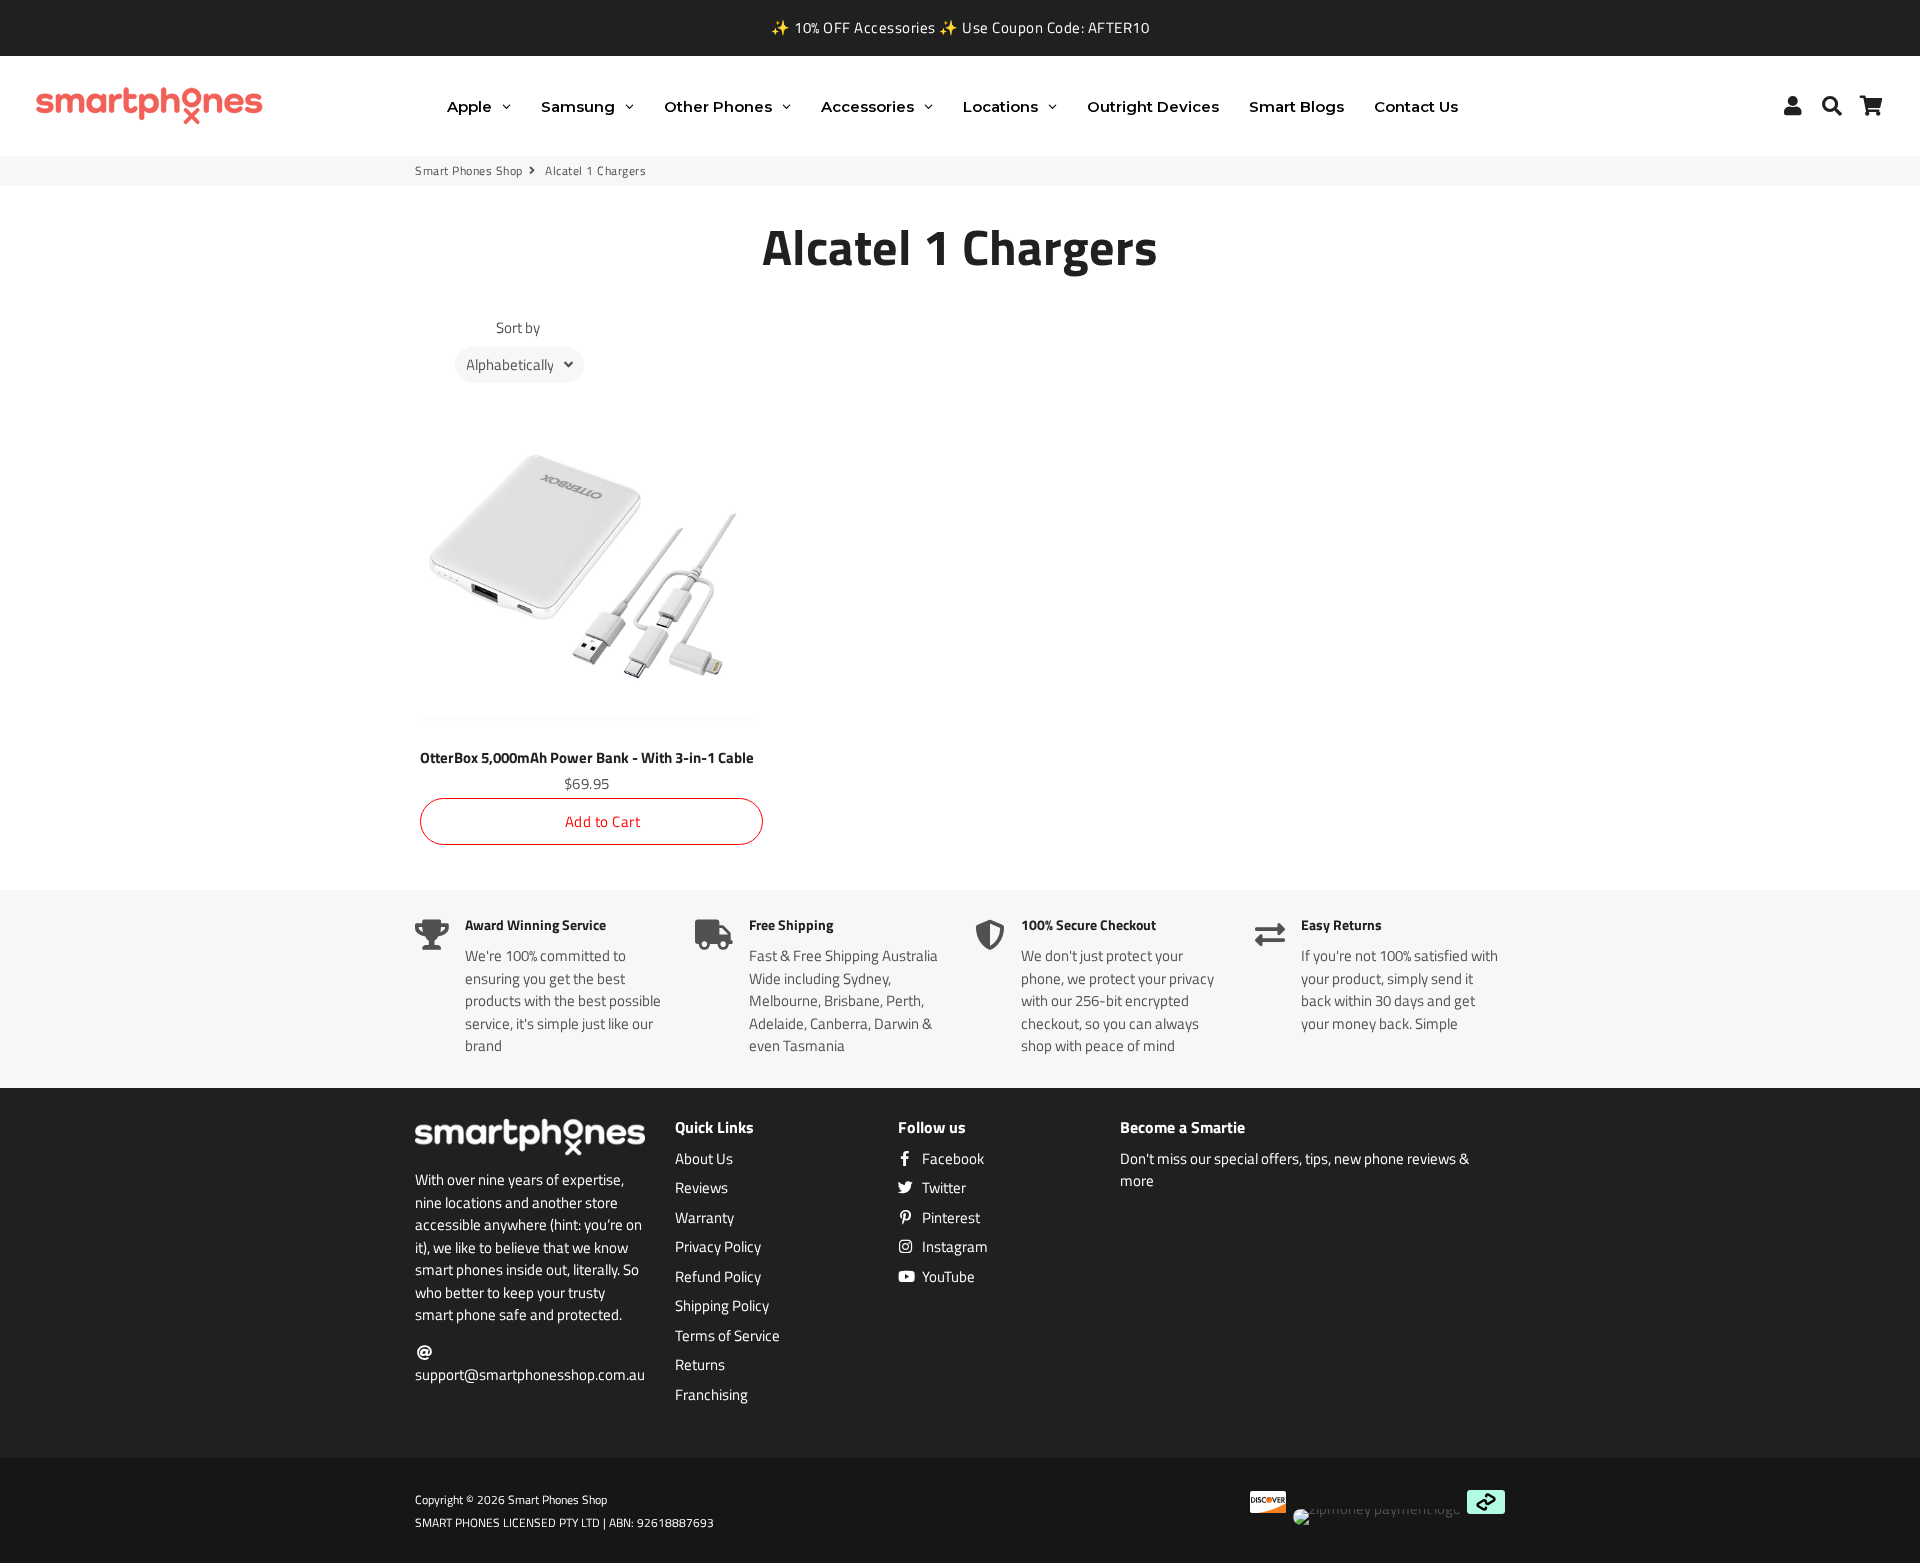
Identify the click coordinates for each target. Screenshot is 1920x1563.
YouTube (947, 1277)
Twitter (942, 1188)
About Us (704, 1159)
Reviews (701, 1188)
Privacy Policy (718, 1247)
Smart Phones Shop (469, 171)
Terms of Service (727, 1336)
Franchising (711, 1395)
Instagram (953, 1247)
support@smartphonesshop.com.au (530, 1374)
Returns (700, 1365)
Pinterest (949, 1218)
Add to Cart (603, 821)
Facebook (951, 1159)
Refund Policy (718, 1277)
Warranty (704, 1218)
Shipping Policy (722, 1306)
